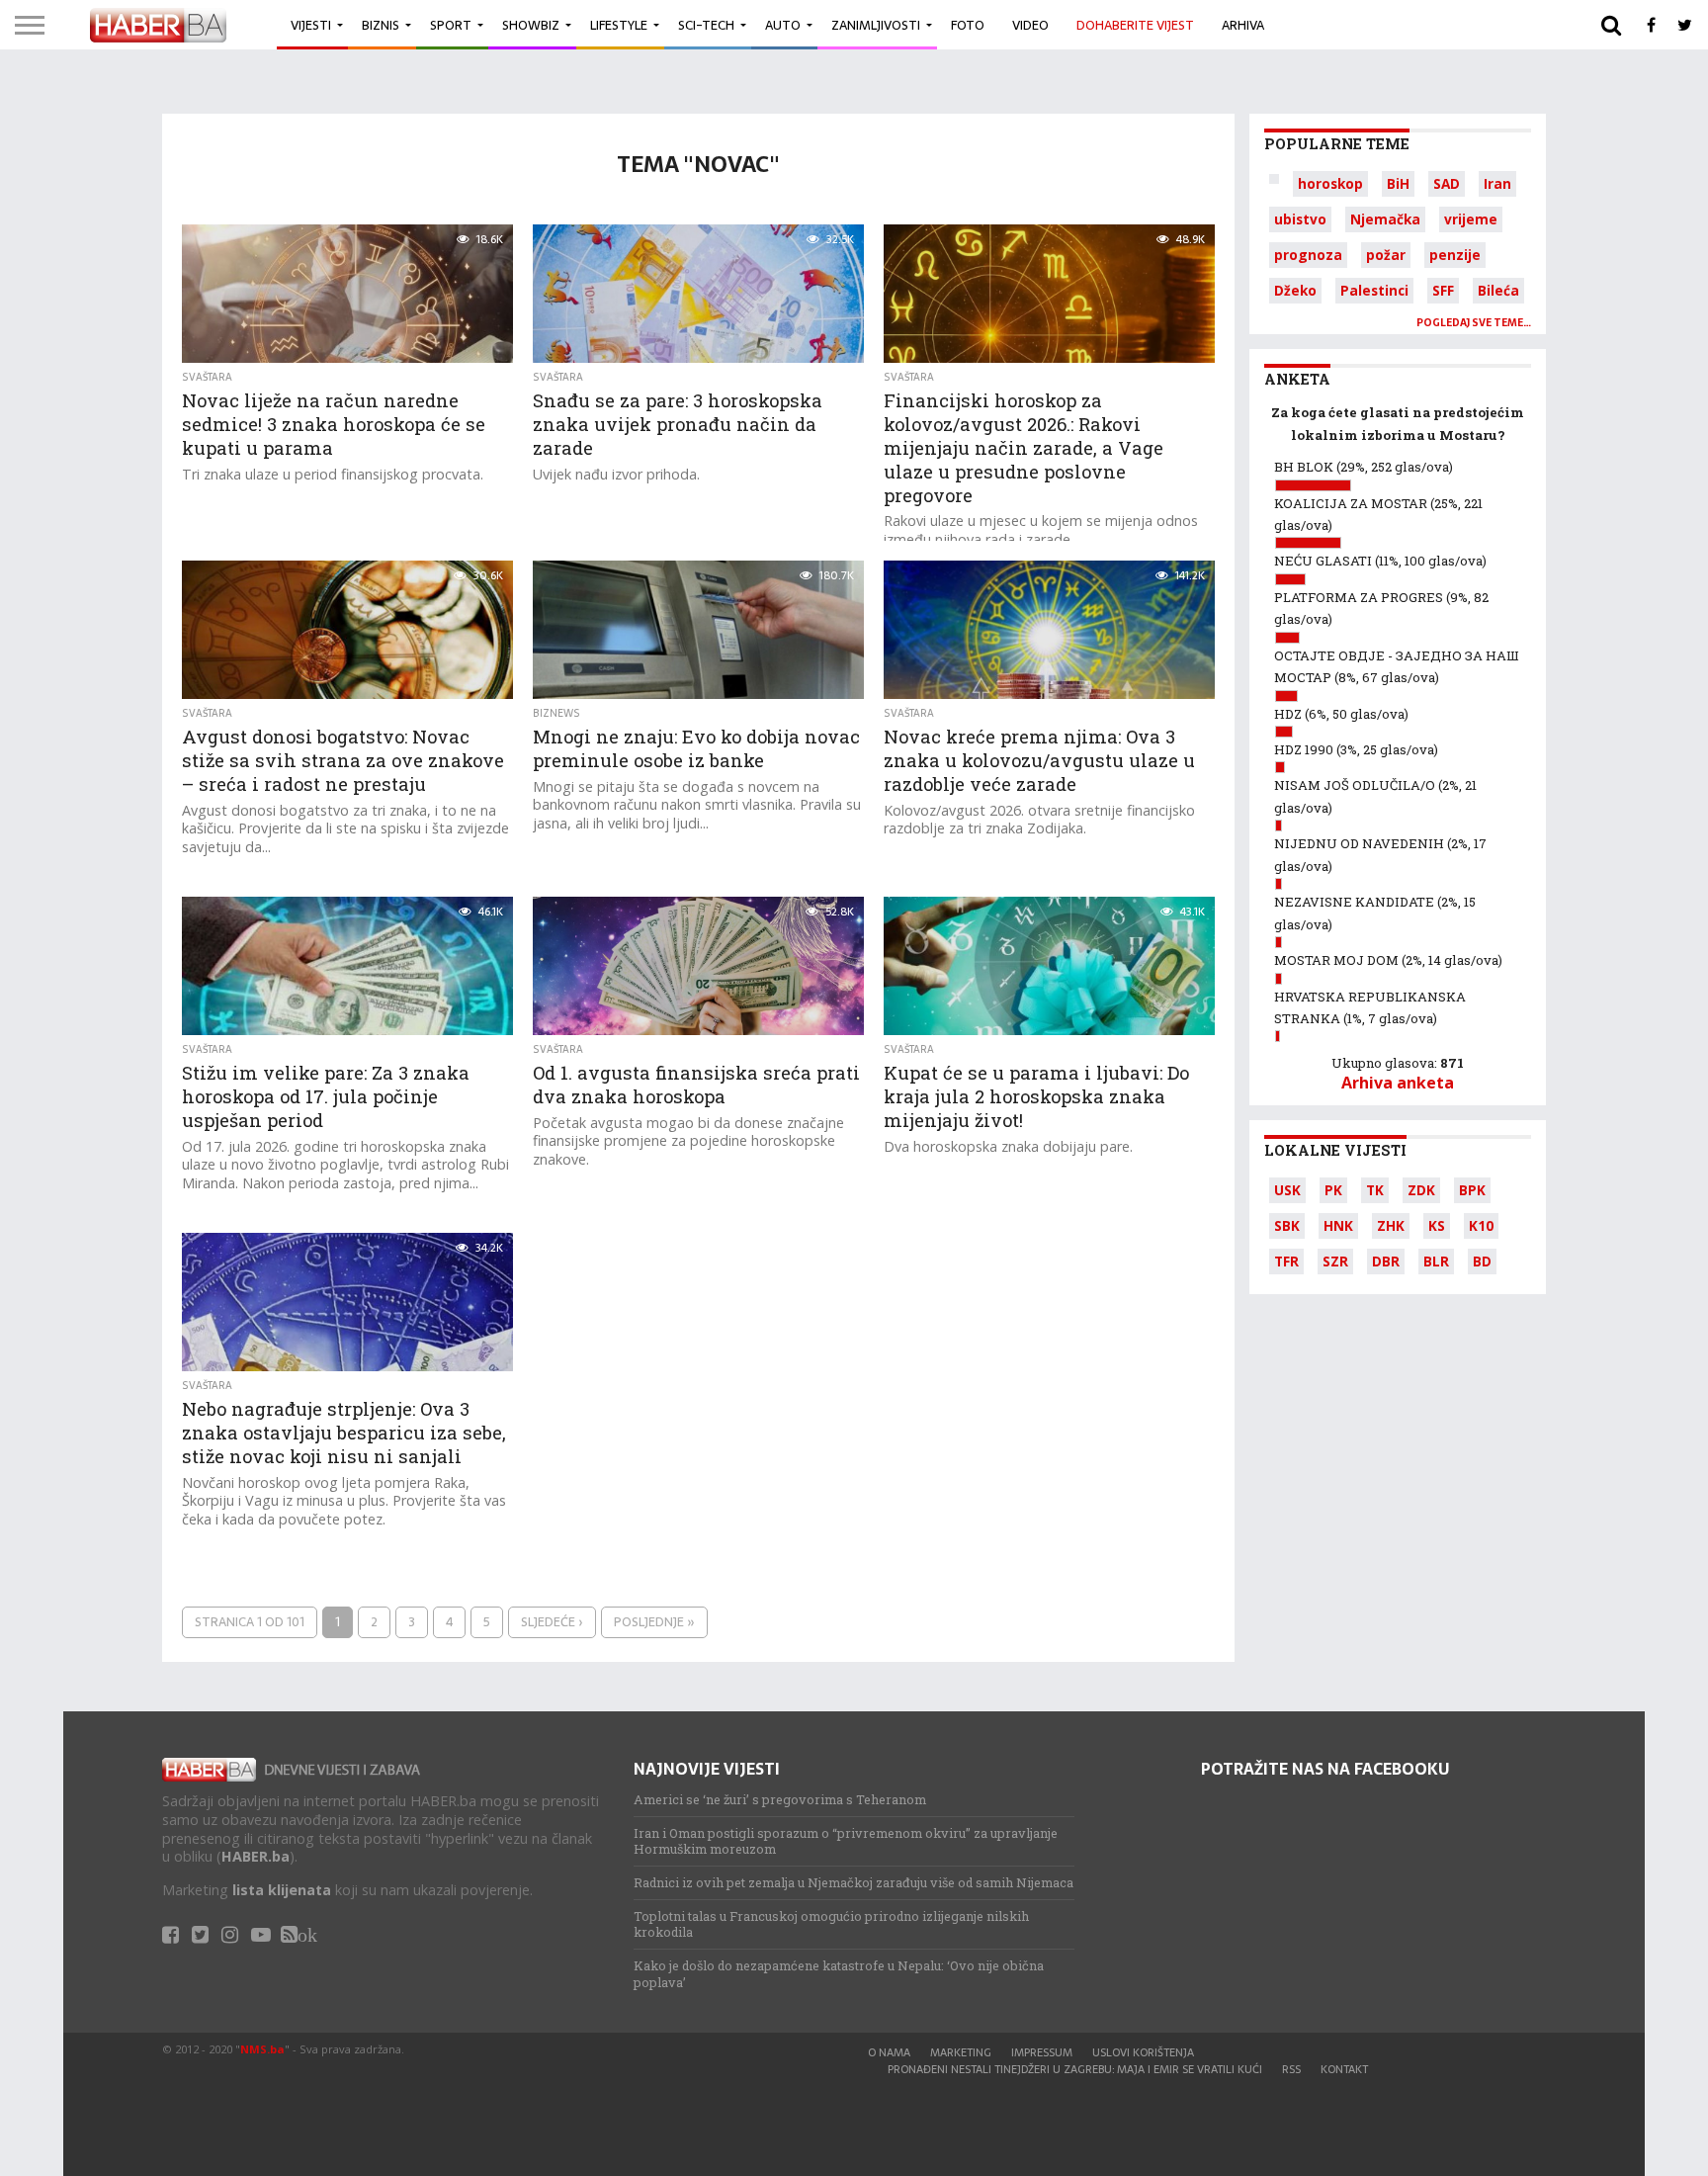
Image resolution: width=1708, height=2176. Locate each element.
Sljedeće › (552, 1622)
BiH (1398, 183)
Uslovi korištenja (1143, 2052)
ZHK (1391, 1225)
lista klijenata (282, 1890)
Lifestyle (619, 25)
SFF (1443, 290)
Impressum (1042, 2052)
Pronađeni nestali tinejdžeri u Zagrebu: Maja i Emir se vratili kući (1075, 2069)
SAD (1447, 183)
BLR (1436, 1261)
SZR (1335, 1261)
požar (1386, 255)
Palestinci (1374, 290)
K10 (1481, 1225)
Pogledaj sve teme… (1474, 323)
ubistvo (1300, 219)
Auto (783, 25)
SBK (1287, 1225)
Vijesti (311, 25)
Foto (968, 25)
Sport (451, 25)
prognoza (1308, 255)
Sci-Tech (706, 25)
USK (1287, 1190)
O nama (889, 2052)
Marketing (961, 2052)
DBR (1386, 1261)
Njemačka (1385, 219)
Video (1030, 25)
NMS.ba (262, 2049)
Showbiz (531, 25)
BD (1482, 1261)
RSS (1291, 2069)
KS (1437, 1225)
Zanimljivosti (876, 25)
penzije (1455, 255)
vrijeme (1471, 219)
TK (1375, 1190)
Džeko (1295, 290)
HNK (1338, 1225)
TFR (1286, 1261)
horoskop (1330, 183)
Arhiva (1243, 25)
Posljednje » (654, 1622)
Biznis (381, 25)
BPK (1472, 1190)
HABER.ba (256, 1856)
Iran (1497, 183)
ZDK (1421, 1190)
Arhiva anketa (1398, 1083)
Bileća (1498, 290)
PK (1333, 1190)
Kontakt (1344, 2069)
